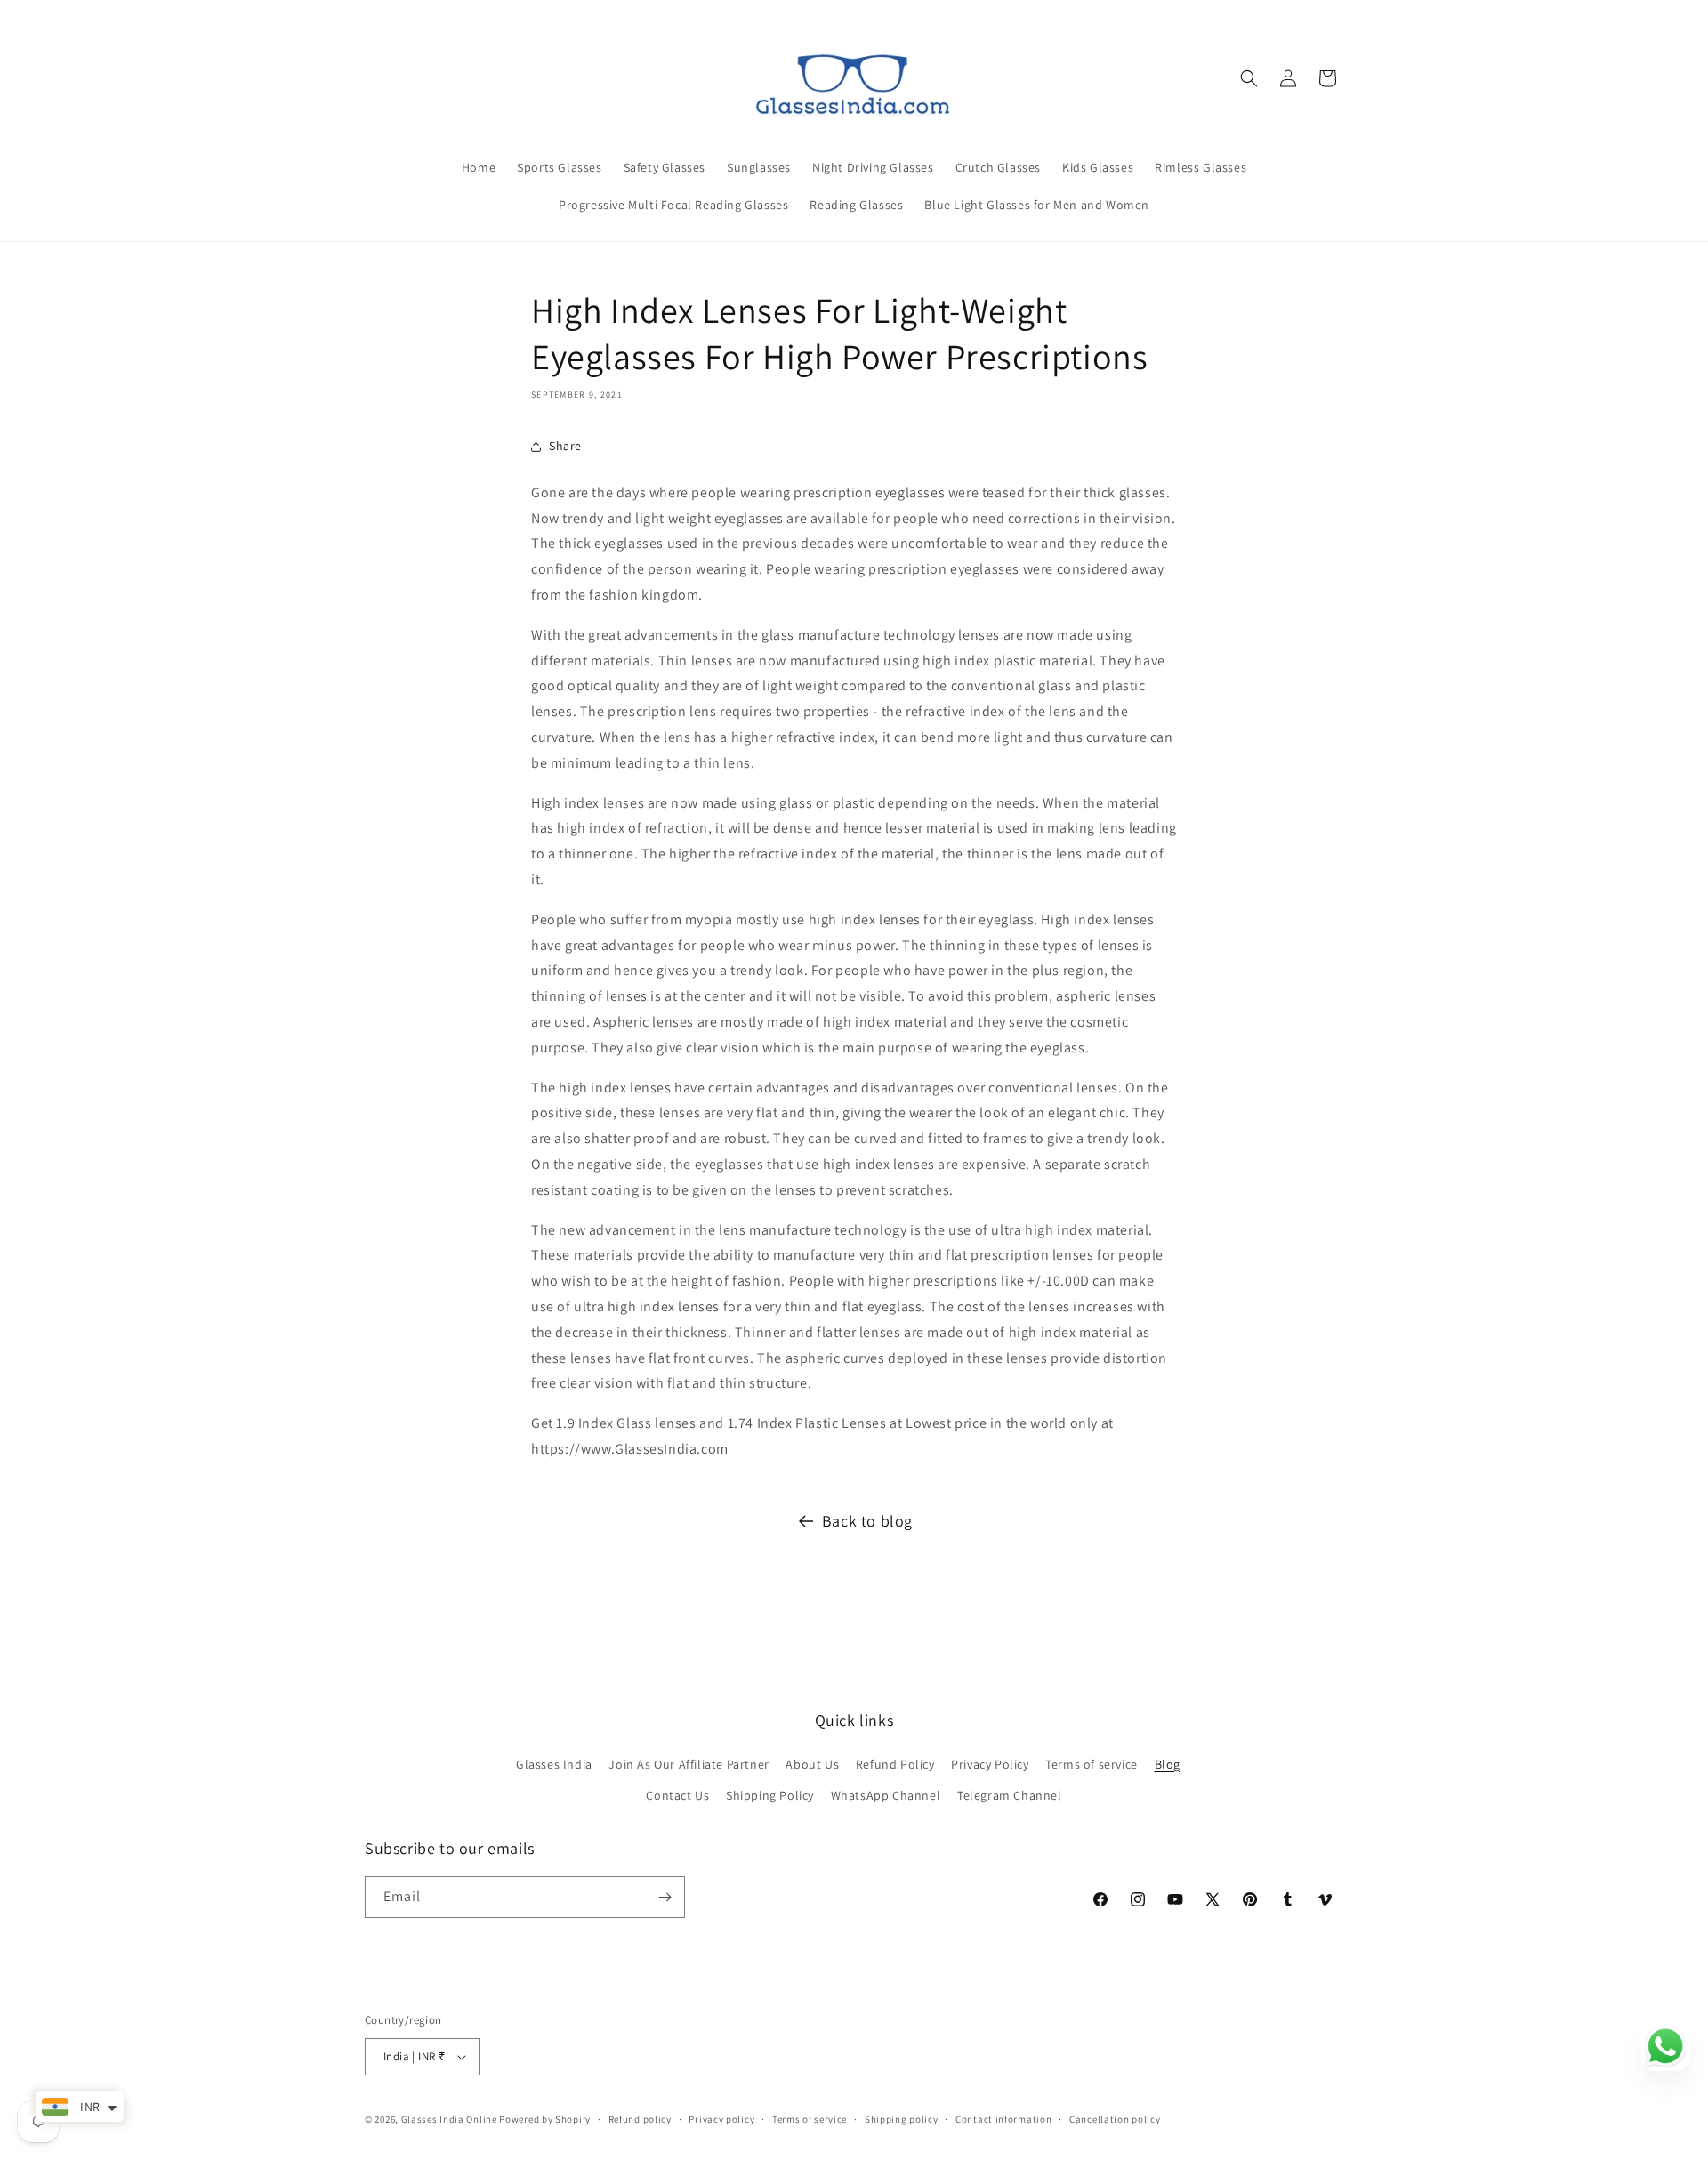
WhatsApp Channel (886, 1795)
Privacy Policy (990, 1764)
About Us (812, 1764)
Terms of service (1092, 1764)
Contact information (1003, 2119)
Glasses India (554, 1764)
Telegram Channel (1010, 1795)
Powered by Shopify (545, 2119)
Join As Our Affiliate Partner (689, 1764)
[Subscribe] (665, 1897)
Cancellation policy (1115, 2119)
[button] (1249, 78)
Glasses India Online (449, 2119)
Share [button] (565, 446)
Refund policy (640, 2119)
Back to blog (867, 1521)
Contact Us (677, 1795)
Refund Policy (895, 1764)
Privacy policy (721, 2119)
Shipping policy (902, 2119)
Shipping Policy (770, 1795)
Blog (1168, 1764)
